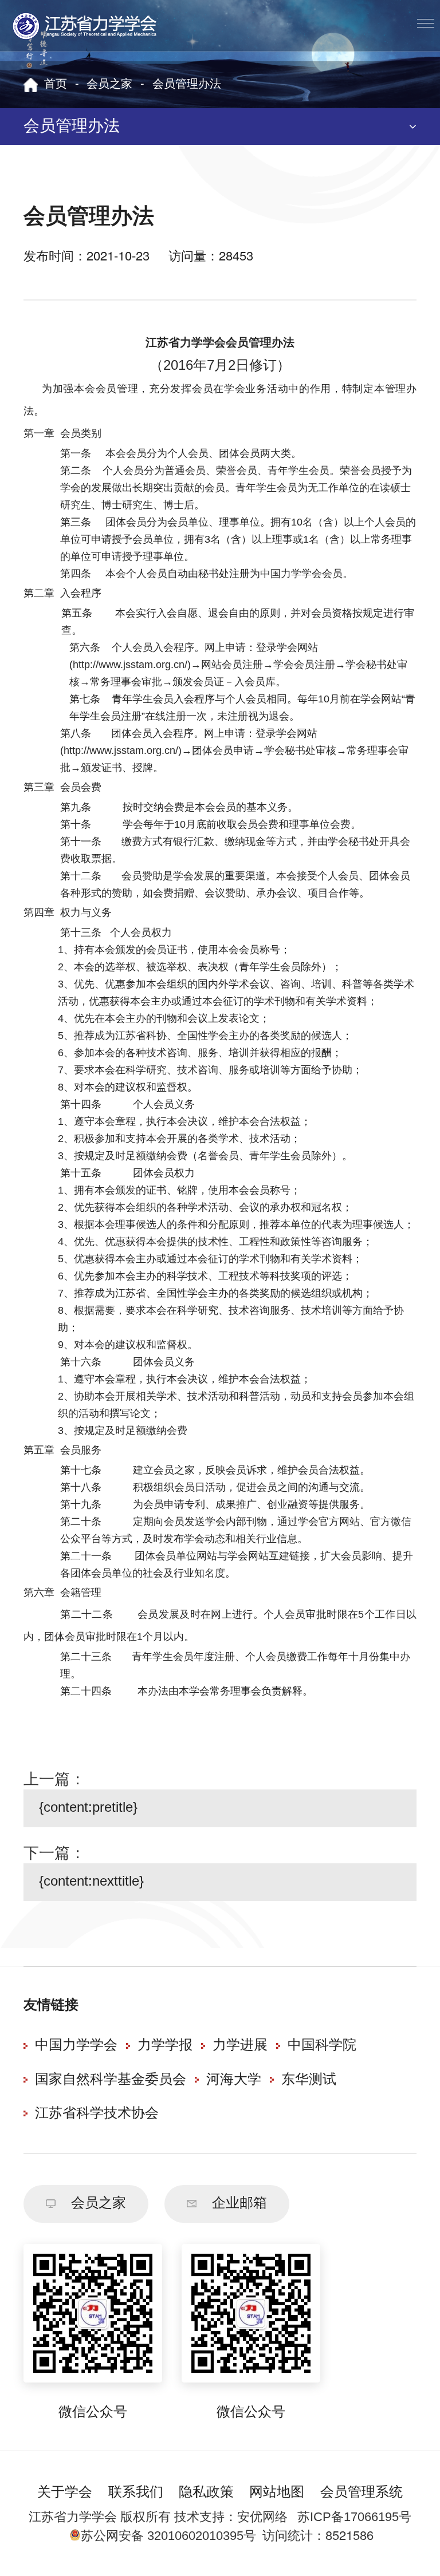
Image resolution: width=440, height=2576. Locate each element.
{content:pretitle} (88, 1808)
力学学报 (165, 2046)
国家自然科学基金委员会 (111, 2080)
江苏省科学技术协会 (97, 2114)
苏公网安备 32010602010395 (162, 2536)
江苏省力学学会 (85, 26)
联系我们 (136, 2493)
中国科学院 (322, 2046)
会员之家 (109, 84)
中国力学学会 (76, 2046)
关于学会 (65, 2493)
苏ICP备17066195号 (354, 2517)
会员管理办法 (187, 84)
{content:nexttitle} (91, 1882)
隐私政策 (206, 2493)
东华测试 (309, 2080)
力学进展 (240, 2046)
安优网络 (262, 2517)
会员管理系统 (362, 2493)
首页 (56, 84)
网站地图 (277, 2493)
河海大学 (234, 2080)
